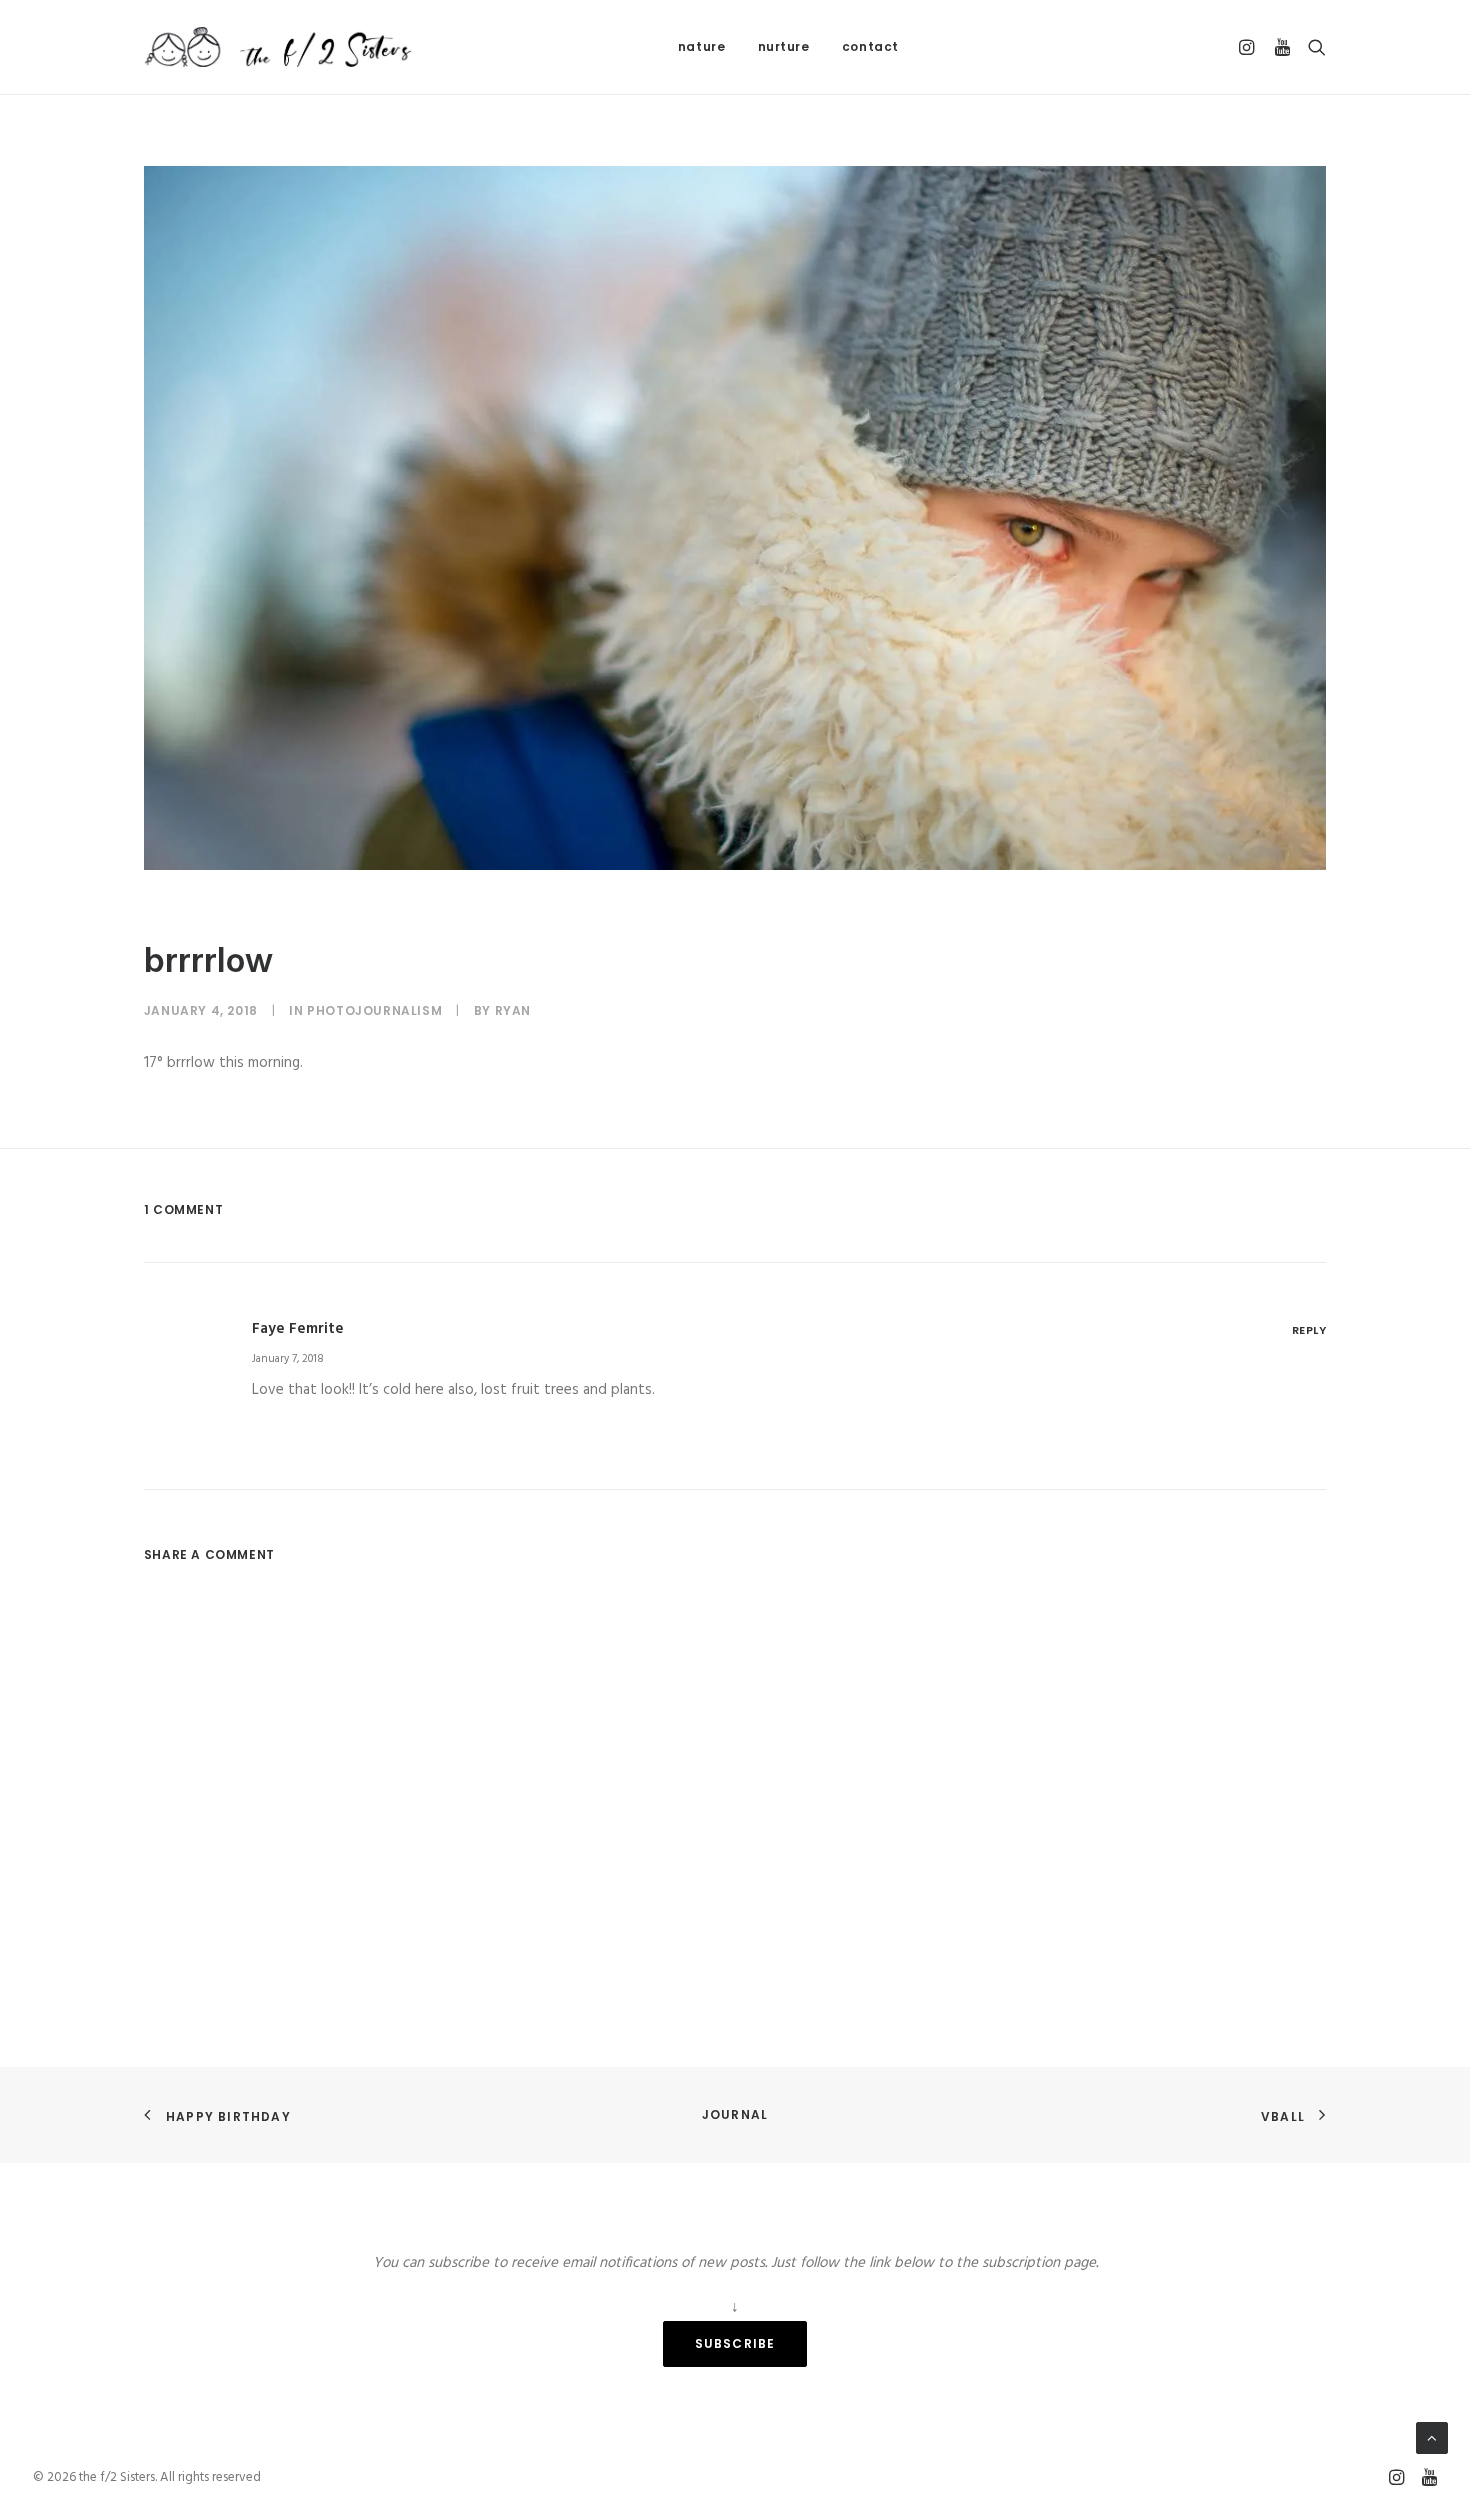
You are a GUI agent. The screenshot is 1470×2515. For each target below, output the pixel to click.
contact (870, 46)
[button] (1249, 47)
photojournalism (374, 1010)
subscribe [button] (735, 2343)
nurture (784, 46)
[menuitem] (702, 47)
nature (702, 46)
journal (735, 2114)
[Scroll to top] (1432, 2438)
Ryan (513, 1010)
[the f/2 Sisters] (279, 47)
